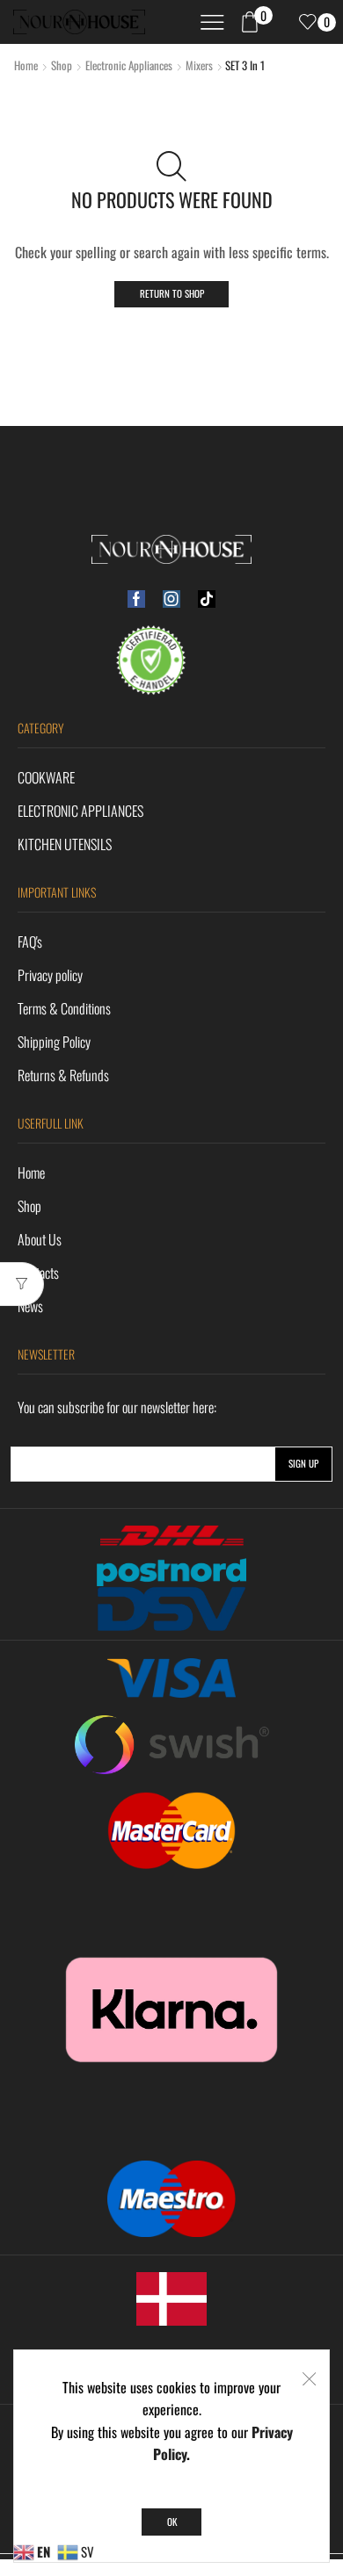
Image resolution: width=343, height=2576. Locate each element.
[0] (300, 22)
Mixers (199, 65)
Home (26, 65)
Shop (62, 65)
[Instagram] (171, 599)
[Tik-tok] (207, 599)
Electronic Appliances (129, 65)
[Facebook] (136, 599)
